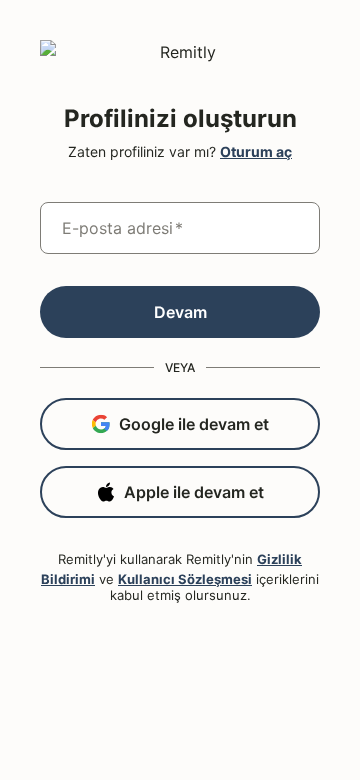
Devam (180, 312)
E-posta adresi (122, 228)
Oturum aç (256, 151)
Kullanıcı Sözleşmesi (185, 579)
